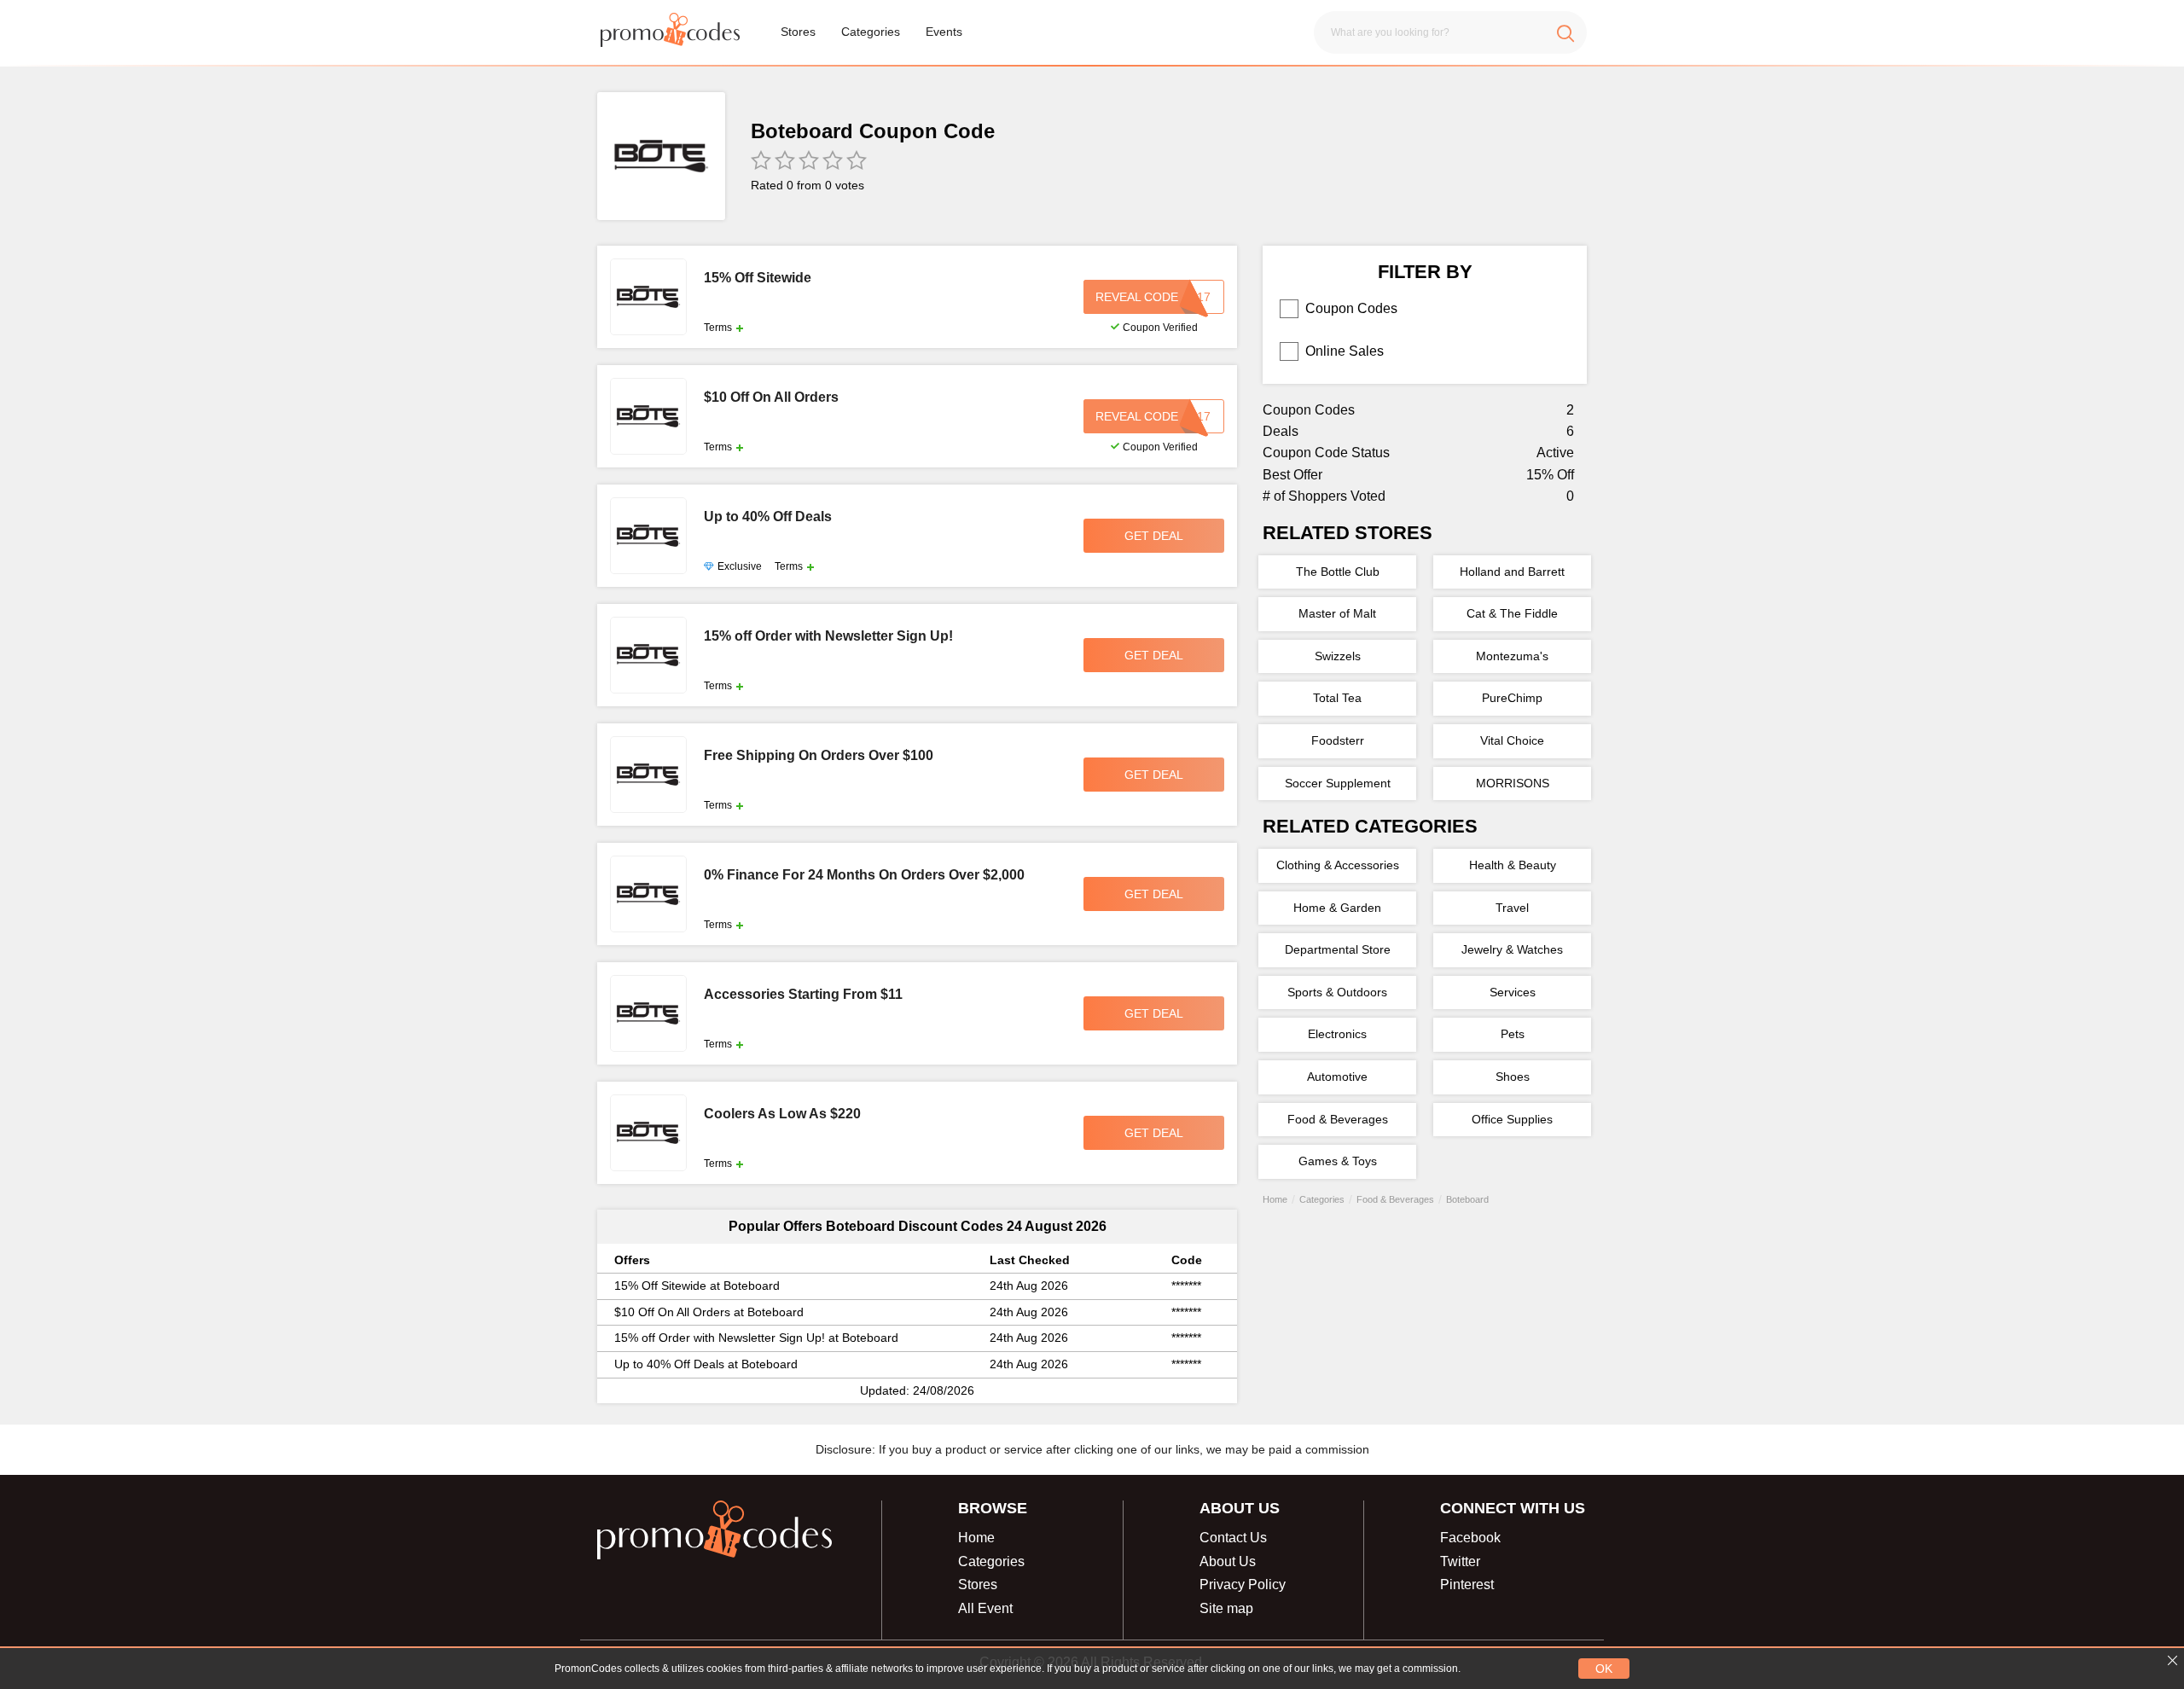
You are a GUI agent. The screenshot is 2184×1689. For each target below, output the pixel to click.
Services (1513, 992)
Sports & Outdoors (1337, 992)
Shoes (1513, 1077)
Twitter (1460, 1561)
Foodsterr (1338, 740)
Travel (1512, 908)
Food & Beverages (1338, 1119)
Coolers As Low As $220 (782, 1114)
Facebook (1470, 1538)
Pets (1513, 1034)
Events (944, 32)
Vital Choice (1512, 740)
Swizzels (1338, 656)
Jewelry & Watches (1512, 949)
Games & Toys (1338, 1161)
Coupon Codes (1351, 308)
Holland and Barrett (1512, 572)
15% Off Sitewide (758, 278)
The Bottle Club (1338, 572)
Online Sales (1345, 351)
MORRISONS (1513, 783)
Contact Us (1233, 1538)
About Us (1228, 1561)
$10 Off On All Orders (771, 398)
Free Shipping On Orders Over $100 (819, 756)
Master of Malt (1337, 613)
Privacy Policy (1243, 1585)
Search (1565, 32)
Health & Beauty (1513, 865)
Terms (718, 328)
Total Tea (1337, 698)
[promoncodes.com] (670, 32)
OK (1604, 1669)
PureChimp (1512, 698)
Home (976, 1538)
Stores (798, 32)
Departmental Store (1338, 949)
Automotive (1337, 1077)
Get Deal (1154, 536)
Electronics (1337, 1034)
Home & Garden (1337, 908)
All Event (985, 1608)
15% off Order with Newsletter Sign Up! (828, 636)
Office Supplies (1512, 1119)
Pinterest (1467, 1585)
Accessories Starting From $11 (803, 995)
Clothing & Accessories (1338, 865)
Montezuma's (1512, 656)
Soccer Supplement (1338, 783)
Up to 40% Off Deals (768, 517)
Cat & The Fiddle (1512, 613)
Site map (1226, 1608)
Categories (871, 32)
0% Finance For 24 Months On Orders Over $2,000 (864, 875)
